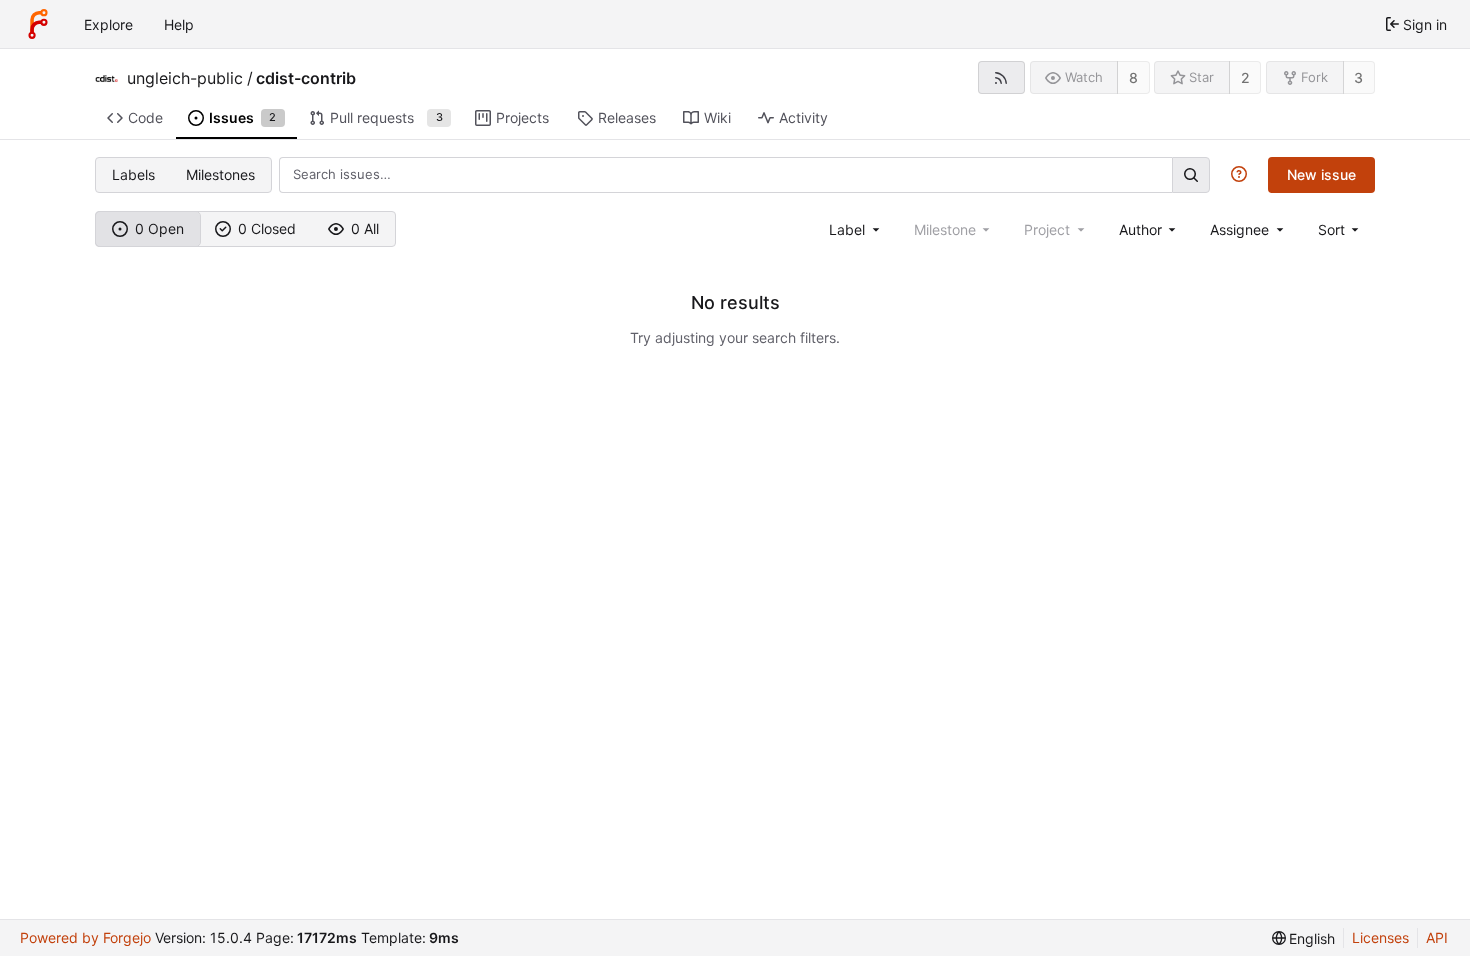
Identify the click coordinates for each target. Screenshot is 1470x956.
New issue (1321, 174)
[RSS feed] (1001, 77)
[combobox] (856, 229)
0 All (365, 228)
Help (179, 24)
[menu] (1340, 229)
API (1437, 937)
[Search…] (1191, 174)
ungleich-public (185, 78)
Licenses (1380, 937)
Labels (133, 174)
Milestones (220, 174)
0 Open (159, 228)
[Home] (38, 24)
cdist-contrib (306, 78)
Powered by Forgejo (85, 937)
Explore (108, 24)
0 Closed (267, 228)
